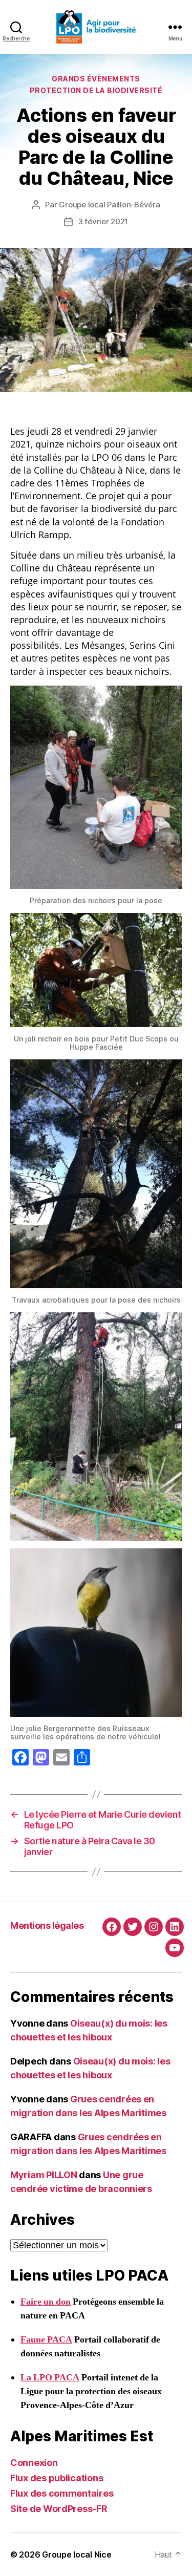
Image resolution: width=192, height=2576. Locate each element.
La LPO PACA (50, 2378)
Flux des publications (57, 2478)
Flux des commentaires (62, 2493)
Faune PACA (46, 2340)
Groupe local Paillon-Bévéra (109, 205)
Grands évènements (96, 79)
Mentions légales (47, 1925)
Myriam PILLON (44, 2175)
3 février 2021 (103, 221)
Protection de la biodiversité (96, 90)
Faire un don (46, 2302)
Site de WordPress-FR (59, 2509)
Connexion (34, 2463)
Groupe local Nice (77, 2554)
